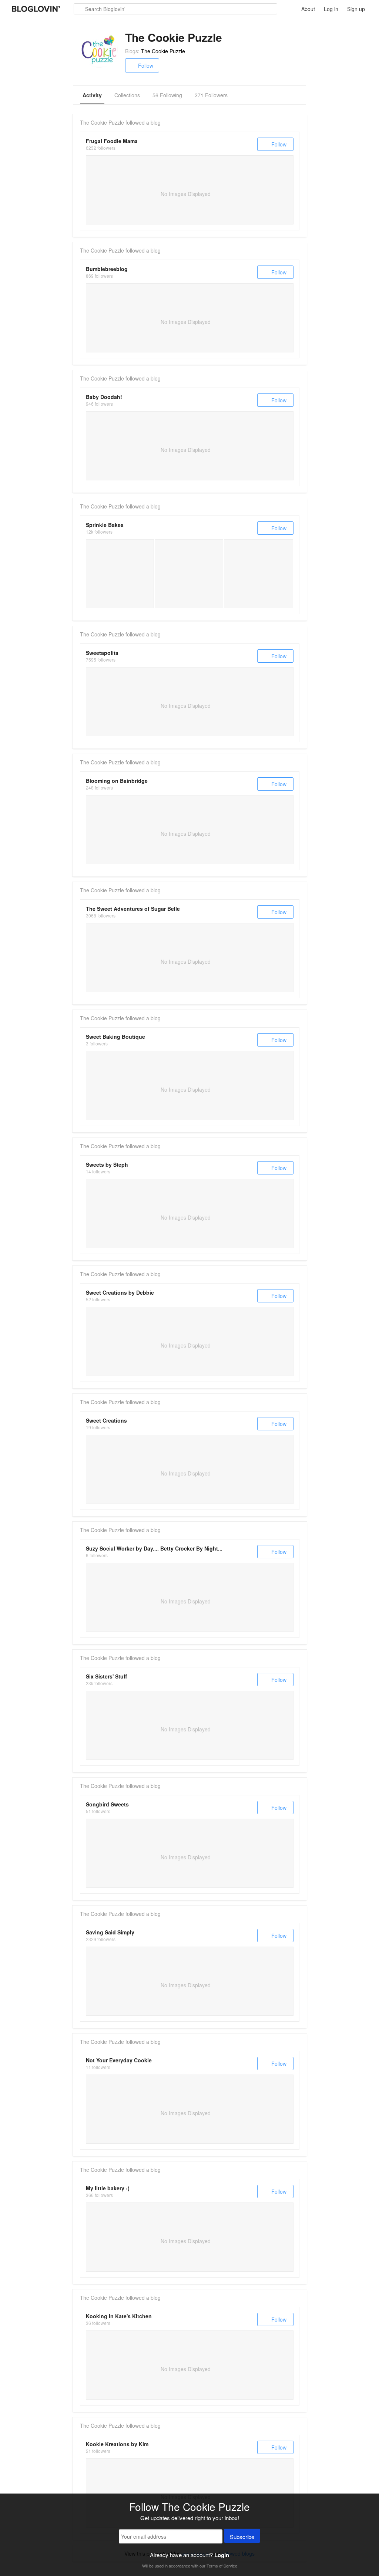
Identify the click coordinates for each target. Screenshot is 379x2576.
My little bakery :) (108, 2188)
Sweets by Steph (107, 1164)
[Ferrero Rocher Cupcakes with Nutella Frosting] (120, 574)
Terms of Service (222, 2566)
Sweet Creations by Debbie (120, 1292)
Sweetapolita (102, 653)
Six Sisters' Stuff (106, 1676)
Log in (331, 9)
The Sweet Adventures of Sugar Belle (133, 909)
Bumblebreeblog (107, 269)
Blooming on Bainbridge (117, 781)
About (308, 9)
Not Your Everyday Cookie (119, 2060)
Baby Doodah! (104, 397)
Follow (146, 65)
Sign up (356, 9)
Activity (92, 95)
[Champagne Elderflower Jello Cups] (189, 574)
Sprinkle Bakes (105, 525)
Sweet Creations (106, 1420)
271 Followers (211, 95)
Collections (127, 95)
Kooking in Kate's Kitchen (119, 2316)
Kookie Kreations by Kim (117, 2444)
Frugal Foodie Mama (112, 141)
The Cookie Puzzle (163, 51)
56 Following (167, 95)
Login (222, 2555)
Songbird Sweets (107, 1804)
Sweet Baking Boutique (115, 1037)
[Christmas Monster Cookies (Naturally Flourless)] (259, 574)
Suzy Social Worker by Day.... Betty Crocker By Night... (154, 1548)
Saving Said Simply (110, 1932)
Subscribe (242, 2537)
